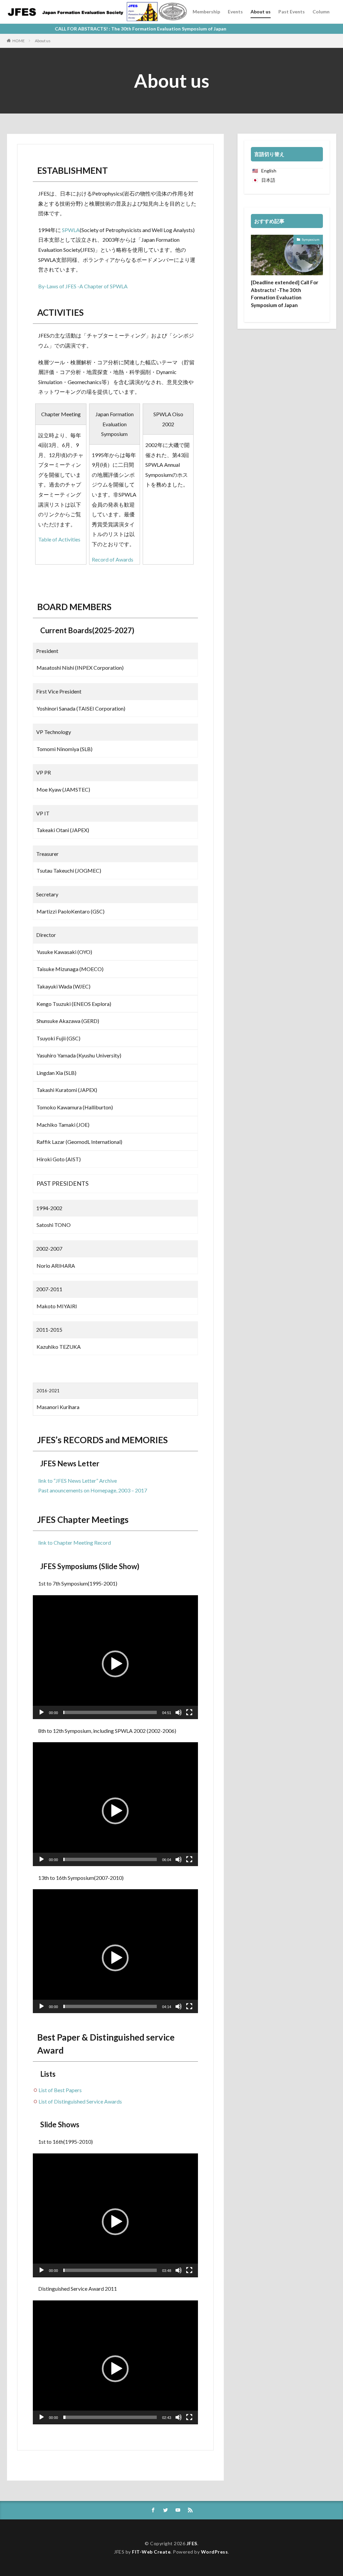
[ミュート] (179, 1712)
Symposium (311, 239)
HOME (19, 41)
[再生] (42, 1712)
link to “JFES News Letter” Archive (78, 1481)
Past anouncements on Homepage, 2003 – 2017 (93, 1490)
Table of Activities (59, 539)
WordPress (215, 2552)
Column (321, 12)
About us (261, 12)
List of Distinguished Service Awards (80, 2101)
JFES (192, 2543)
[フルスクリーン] (189, 1712)
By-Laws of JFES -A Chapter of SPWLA (83, 286)
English (269, 171)
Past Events (292, 12)
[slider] (110, 1712)
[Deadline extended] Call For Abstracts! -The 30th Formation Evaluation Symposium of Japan (285, 294)
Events (235, 12)
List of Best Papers (60, 2090)
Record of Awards (113, 559)
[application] (115, 1657)
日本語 (268, 180)
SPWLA (71, 230)
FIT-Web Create (151, 2552)
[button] (115, 1664)
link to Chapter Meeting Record (75, 1542)
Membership (206, 12)
